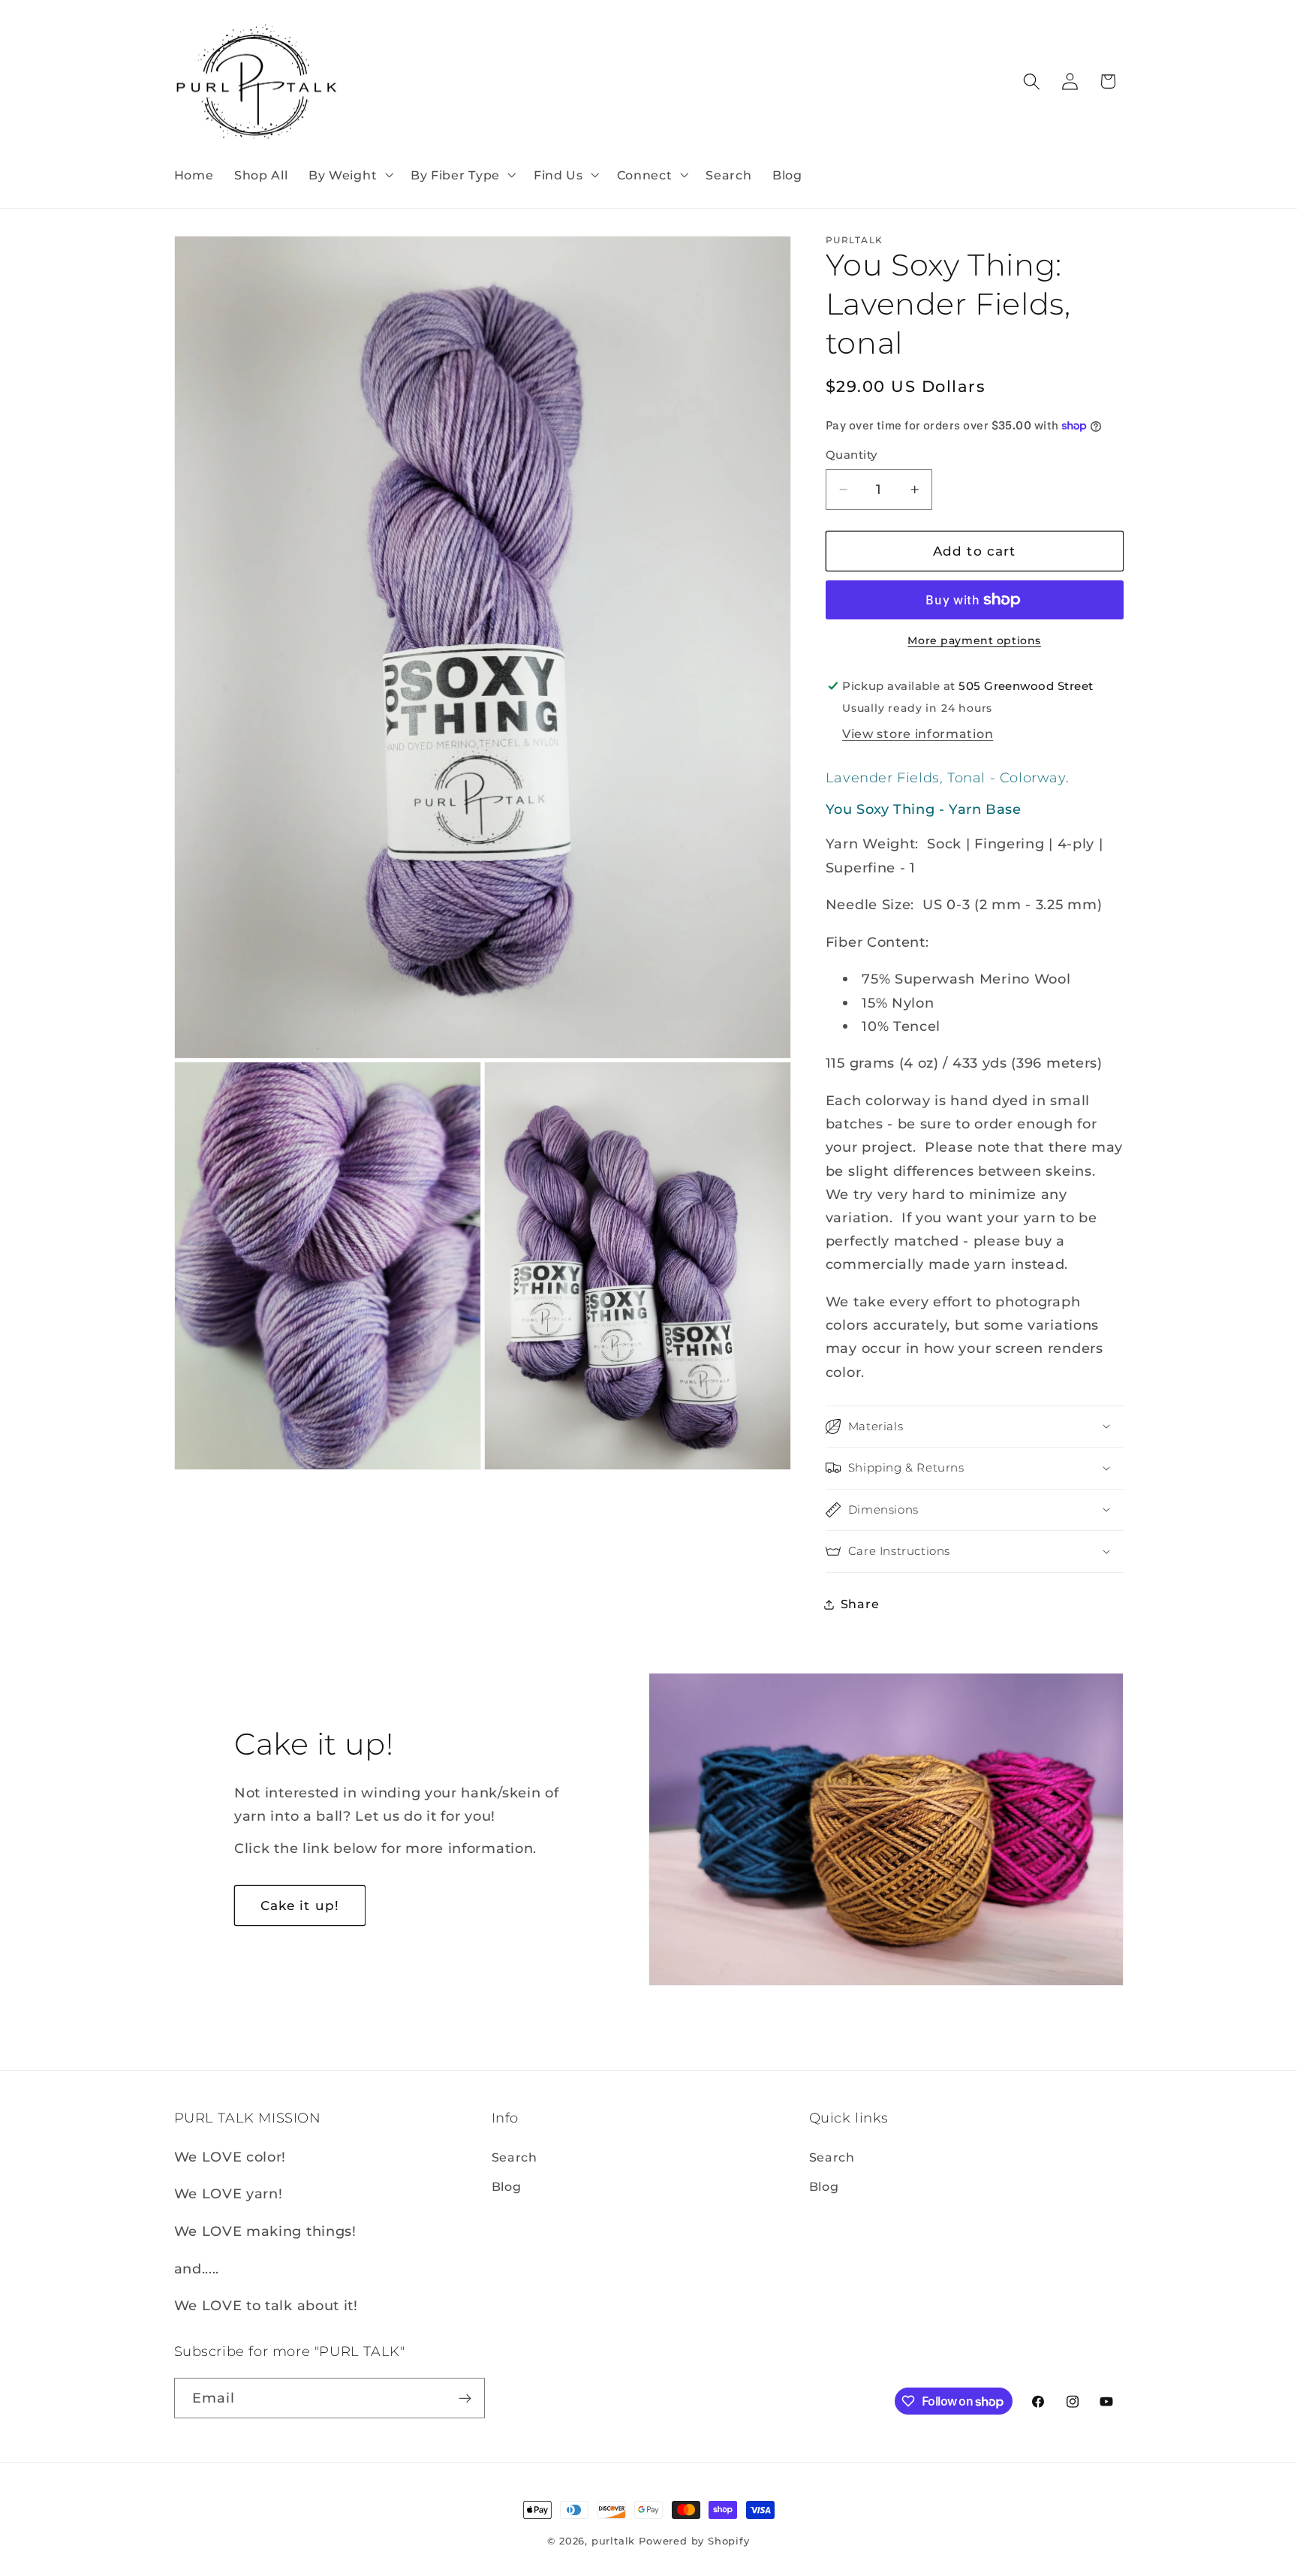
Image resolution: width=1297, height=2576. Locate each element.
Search (515, 2157)
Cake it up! (300, 1905)
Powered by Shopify (694, 2541)
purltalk (613, 2541)
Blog (507, 2186)
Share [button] (860, 1604)
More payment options (974, 640)
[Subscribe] (465, 2398)
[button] (349, 175)
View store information (918, 734)
